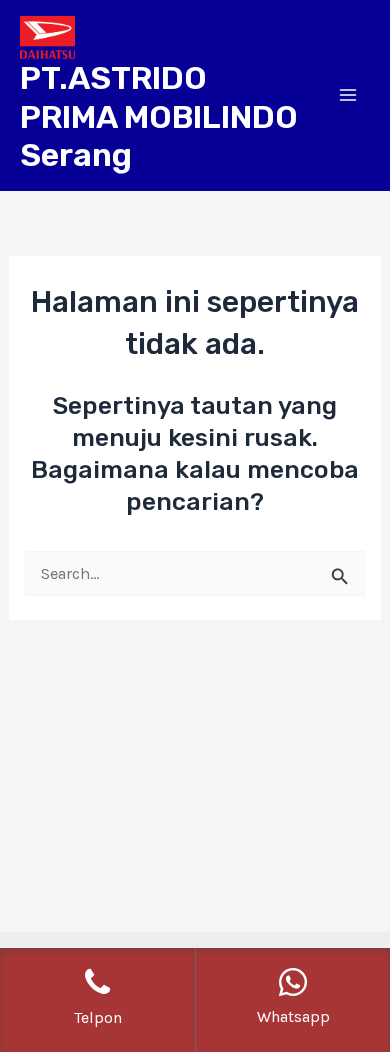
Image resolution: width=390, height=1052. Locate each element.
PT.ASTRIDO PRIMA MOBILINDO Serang (159, 116)
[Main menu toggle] (347, 95)
